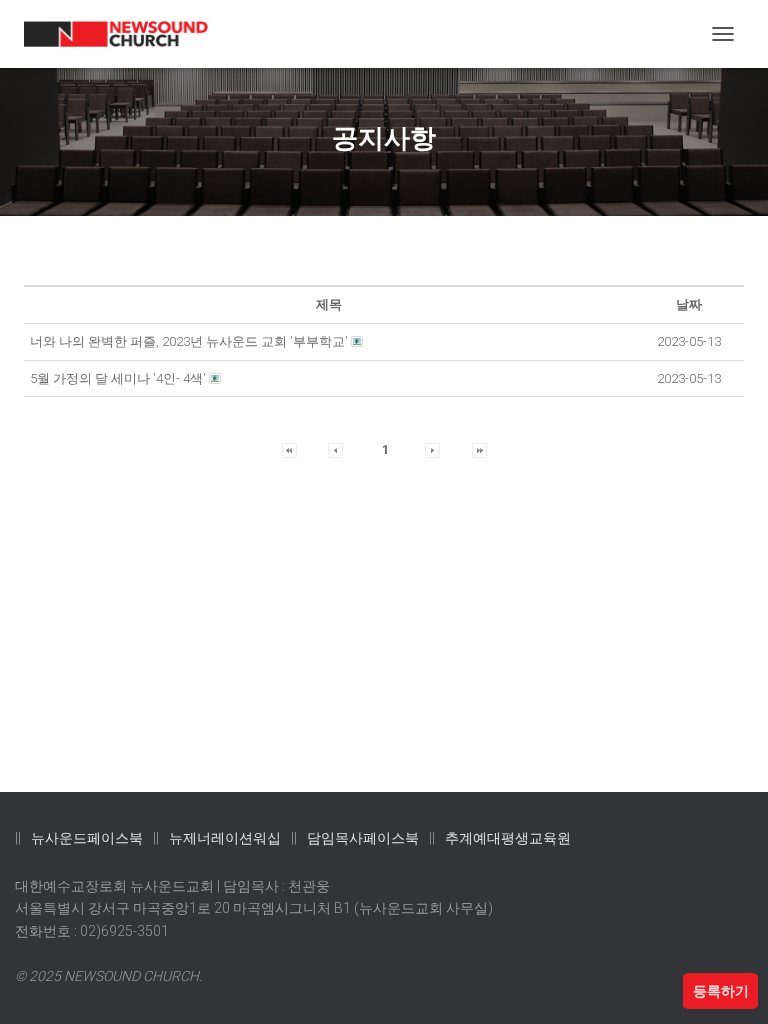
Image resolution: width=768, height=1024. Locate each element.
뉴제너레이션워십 (225, 838)
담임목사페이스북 (363, 838)
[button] (289, 449)
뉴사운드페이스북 (87, 838)
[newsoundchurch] (124, 34)
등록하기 (721, 991)
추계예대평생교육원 (508, 838)
